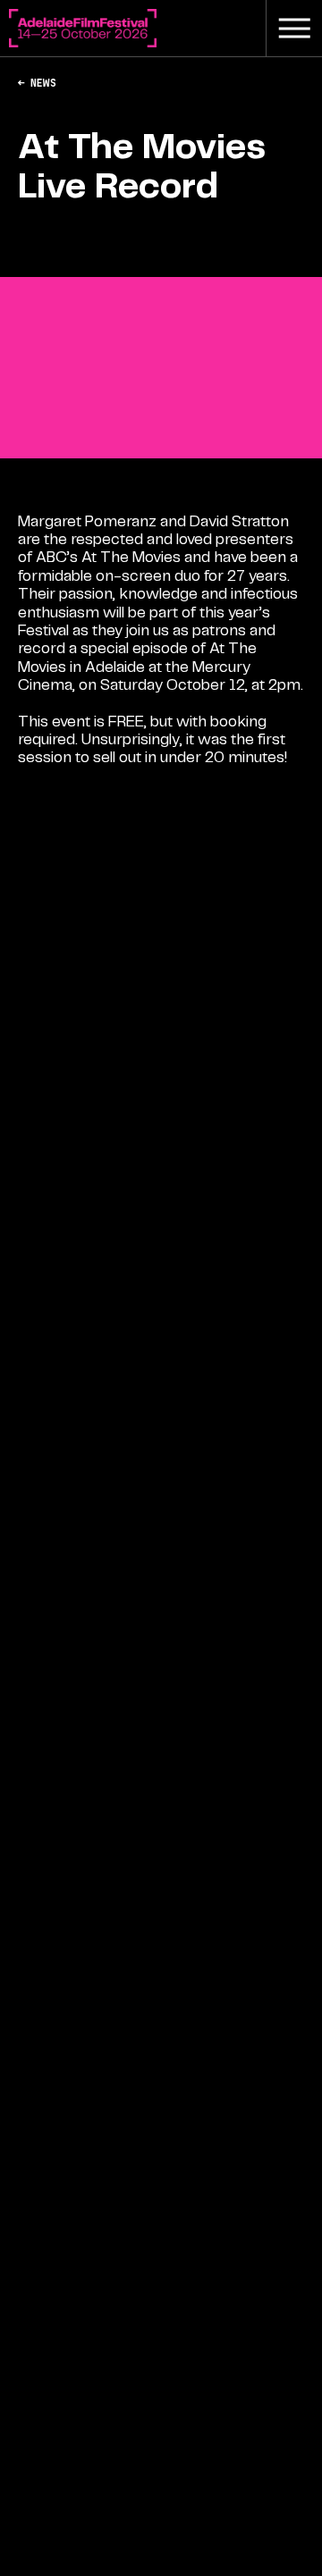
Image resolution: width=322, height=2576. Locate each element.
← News (37, 83)
